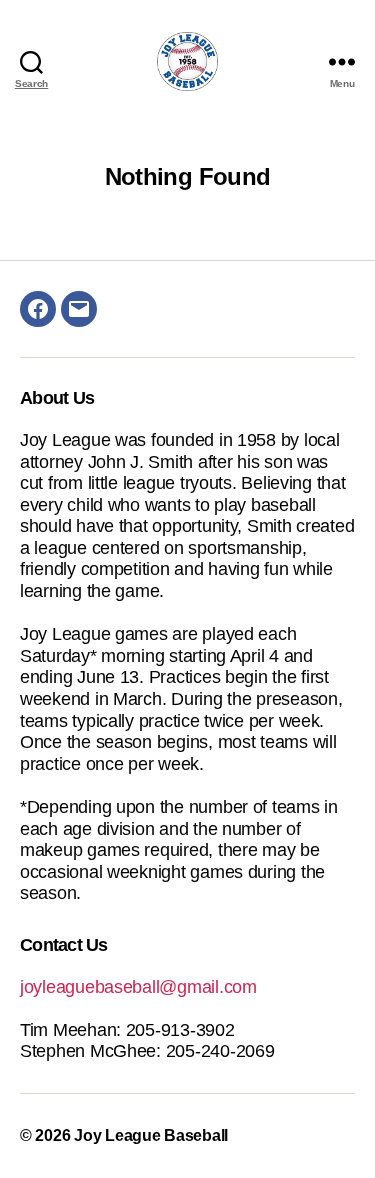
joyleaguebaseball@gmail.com (138, 987)
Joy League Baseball (151, 1135)
